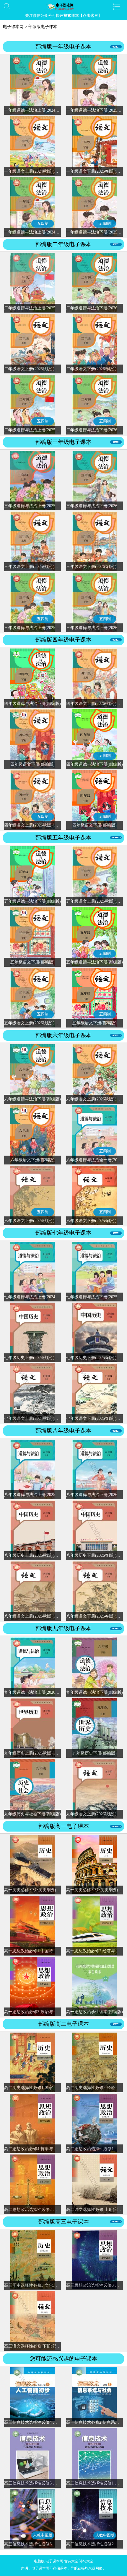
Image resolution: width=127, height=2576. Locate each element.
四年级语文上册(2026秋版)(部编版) (36, 825)
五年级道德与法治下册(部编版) (32, 901)
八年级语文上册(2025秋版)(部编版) (36, 1616)
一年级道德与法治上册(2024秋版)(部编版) (42, 110)
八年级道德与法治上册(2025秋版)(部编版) (42, 1495)
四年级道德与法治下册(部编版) (32, 704)
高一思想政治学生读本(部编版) (95, 2012)
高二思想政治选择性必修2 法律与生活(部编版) (47, 2210)
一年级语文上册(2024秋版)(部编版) (36, 171)
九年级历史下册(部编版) (95, 1753)
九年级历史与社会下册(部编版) (32, 1814)
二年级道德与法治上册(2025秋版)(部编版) (42, 308)
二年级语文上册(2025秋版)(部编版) (36, 369)
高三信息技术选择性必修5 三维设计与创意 (43, 2483)
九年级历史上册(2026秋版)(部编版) (36, 1753)
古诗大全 (71, 2561)
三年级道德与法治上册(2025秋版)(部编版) (42, 506)
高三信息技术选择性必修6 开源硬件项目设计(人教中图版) (57, 2544)
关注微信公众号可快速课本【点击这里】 (63, 15)
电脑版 (39, 2561)
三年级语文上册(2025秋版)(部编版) (36, 567)
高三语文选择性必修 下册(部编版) (35, 2346)
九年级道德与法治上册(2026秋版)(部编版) (42, 1692)
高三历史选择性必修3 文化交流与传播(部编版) (47, 2285)
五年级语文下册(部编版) (32, 962)
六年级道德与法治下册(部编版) (32, 1099)
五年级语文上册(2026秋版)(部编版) (36, 1023)
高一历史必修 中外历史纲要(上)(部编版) (41, 1890)
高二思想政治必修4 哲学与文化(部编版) (40, 2149)
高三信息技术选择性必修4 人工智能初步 (41, 2422)
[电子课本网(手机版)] (64, 6)
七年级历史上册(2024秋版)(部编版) (36, 1358)
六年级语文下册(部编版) (32, 1160)
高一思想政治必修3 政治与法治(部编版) (40, 2012)
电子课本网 (13, 27)
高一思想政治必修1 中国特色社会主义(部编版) (47, 1951)
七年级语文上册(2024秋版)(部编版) (36, 1418)
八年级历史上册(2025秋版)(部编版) (36, 1555)
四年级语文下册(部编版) (32, 764)
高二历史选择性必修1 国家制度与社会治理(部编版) (51, 2088)
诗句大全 (86, 2561)
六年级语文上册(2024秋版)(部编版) (36, 1221)
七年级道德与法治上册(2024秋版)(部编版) (42, 1297)
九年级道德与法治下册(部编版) (95, 1692)
